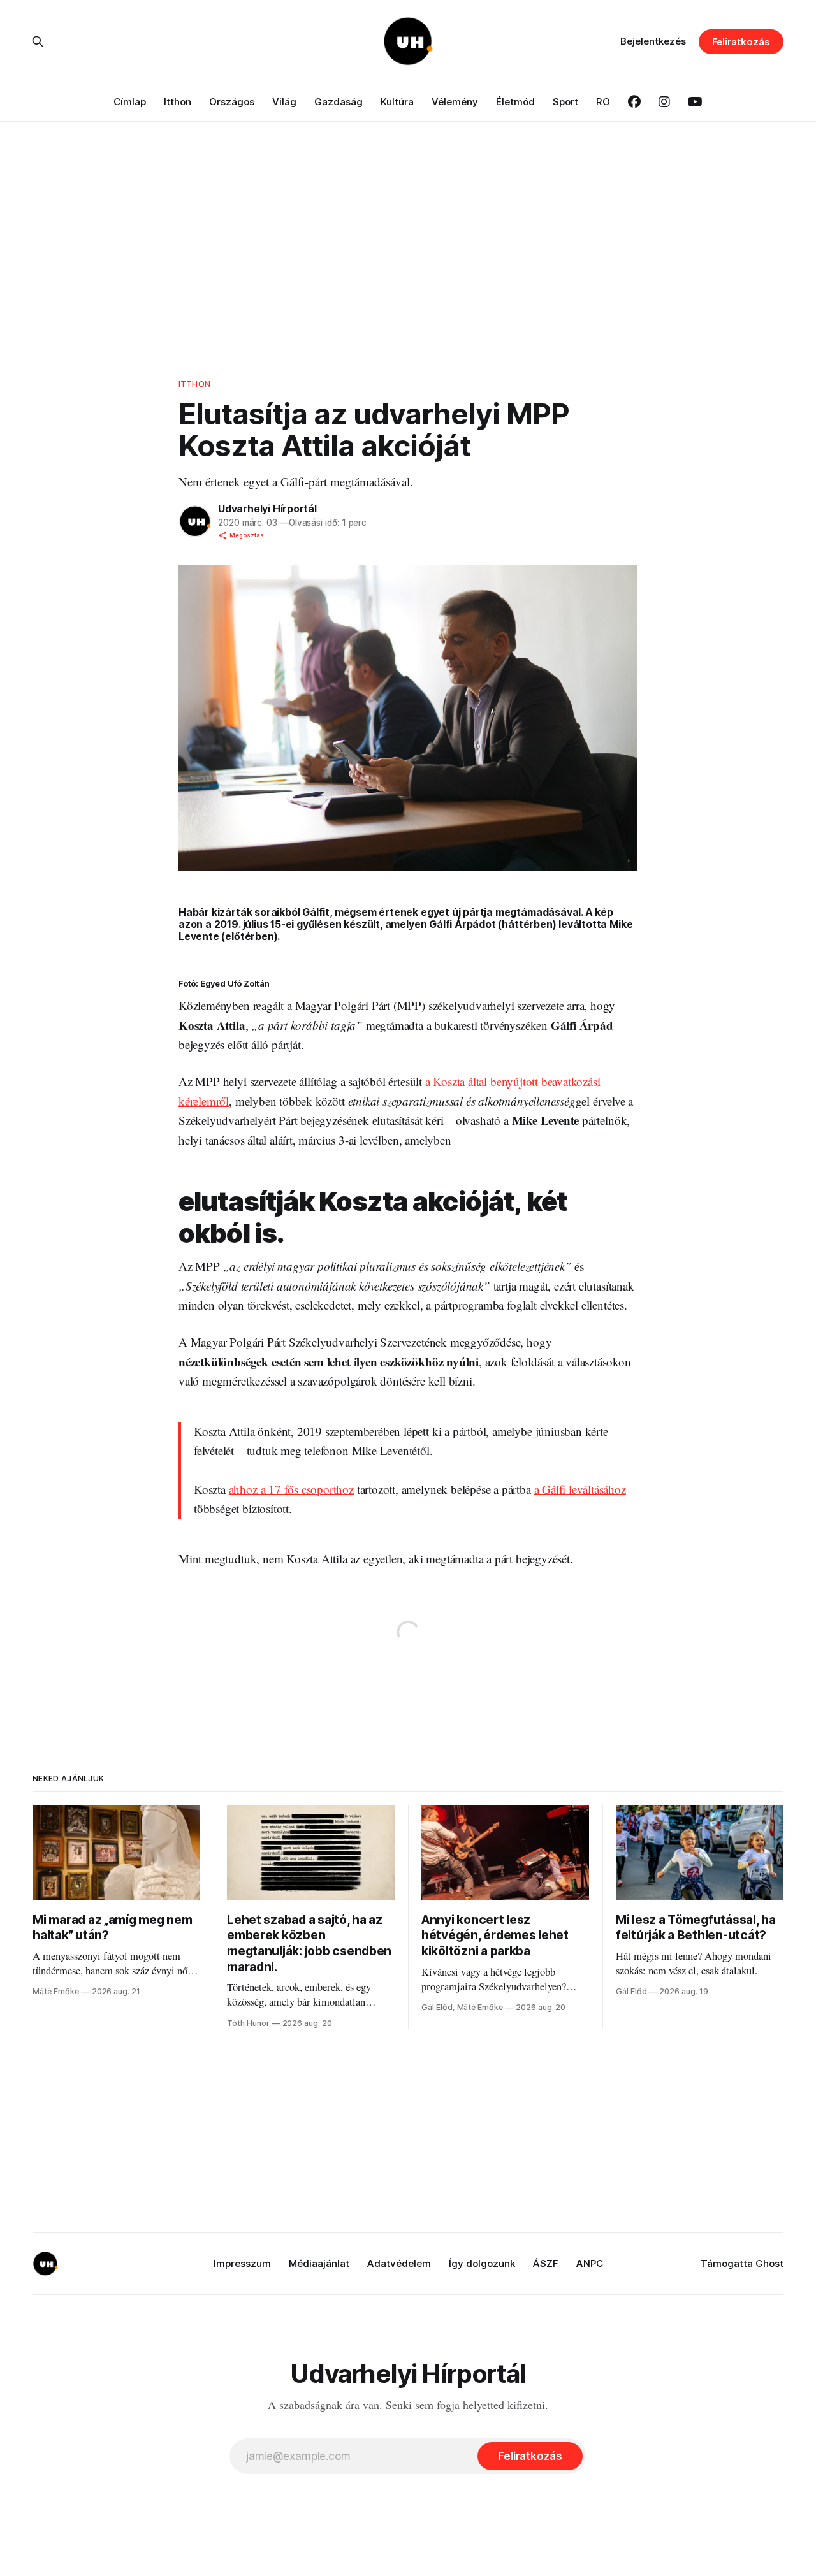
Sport (565, 102)
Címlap (130, 102)
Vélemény (455, 102)
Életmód (515, 102)
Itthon (178, 102)
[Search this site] (38, 41)
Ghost (769, 2263)
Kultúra (397, 102)
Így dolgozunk (482, 2263)
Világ (284, 102)
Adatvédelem (399, 2263)
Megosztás (247, 535)
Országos (232, 102)
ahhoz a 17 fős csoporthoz (291, 1489)
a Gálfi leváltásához (580, 1489)
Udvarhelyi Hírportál (267, 509)
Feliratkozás (741, 42)
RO (603, 102)
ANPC (590, 2263)
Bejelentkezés (653, 41)
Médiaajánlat (319, 2263)
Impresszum (242, 2263)
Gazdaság (339, 102)
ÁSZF (546, 2263)
